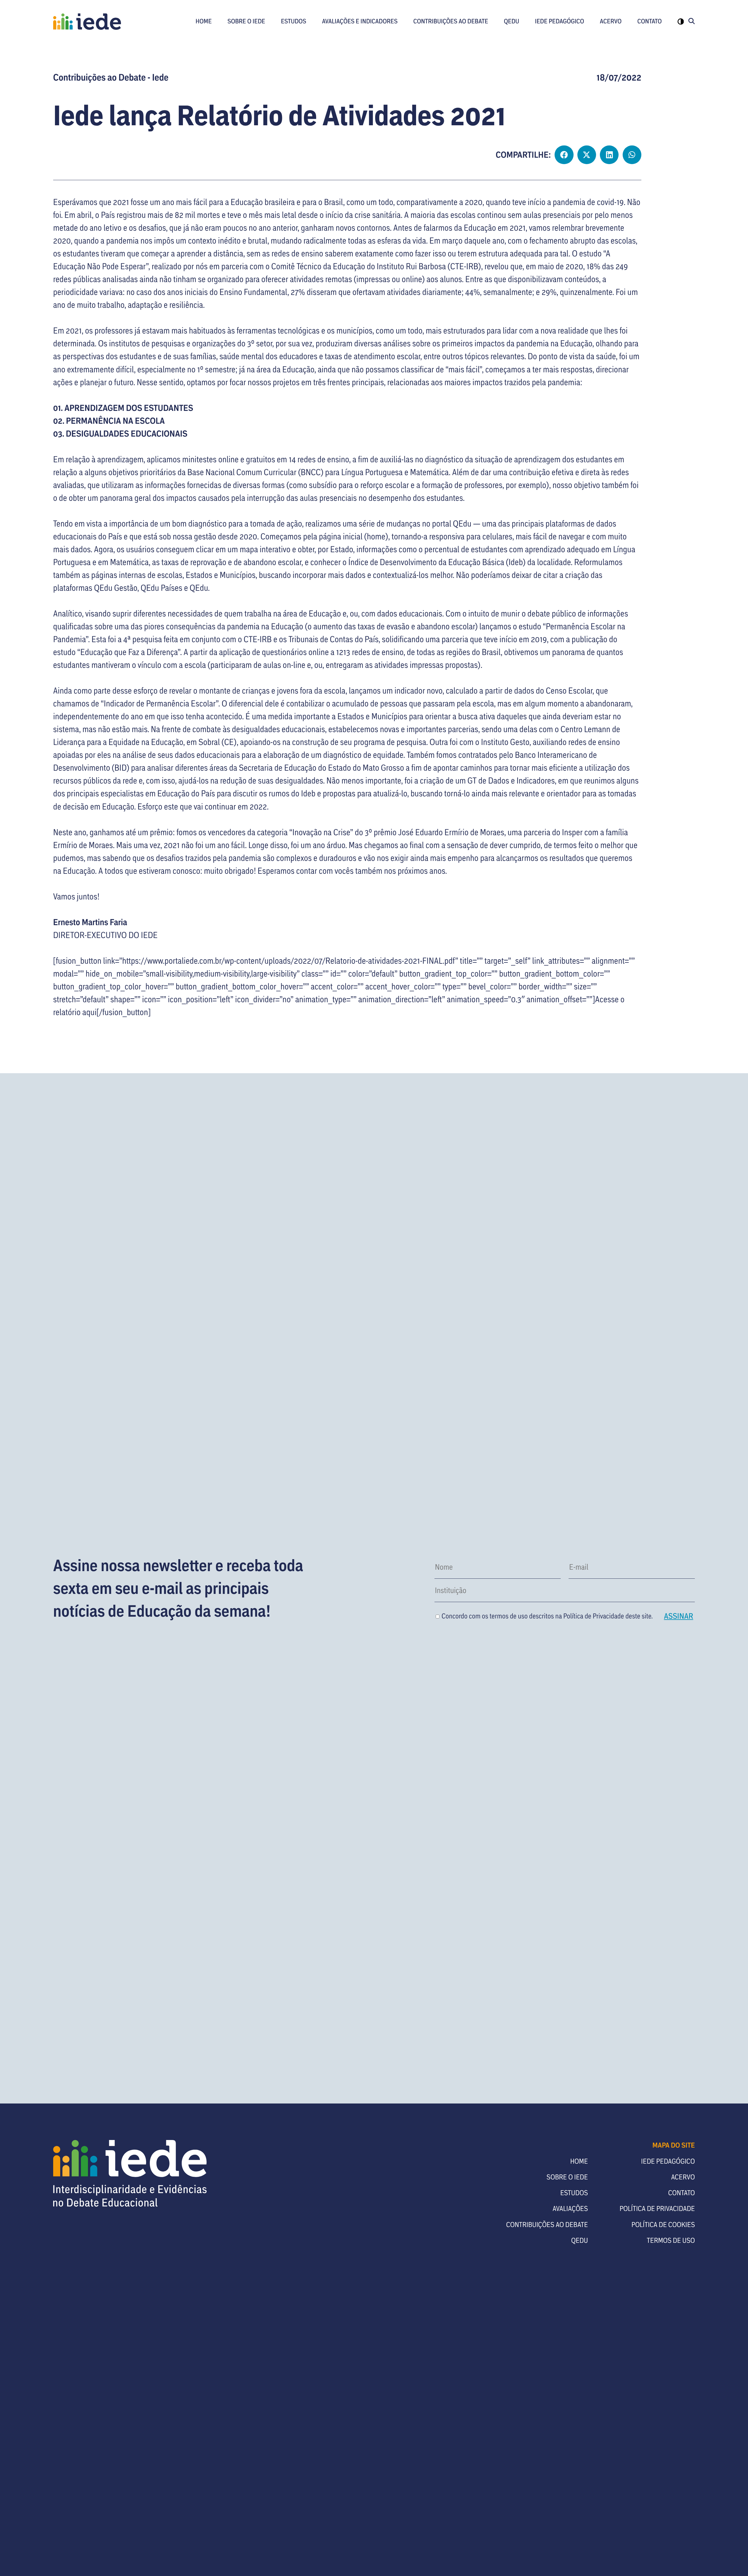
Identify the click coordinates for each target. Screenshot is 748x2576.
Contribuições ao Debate (451, 21)
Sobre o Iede (246, 21)
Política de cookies (663, 2224)
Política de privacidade (657, 2208)
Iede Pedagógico (560, 21)
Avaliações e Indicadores (360, 21)
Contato (650, 21)
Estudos (294, 21)
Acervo (611, 21)
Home (204, 21)
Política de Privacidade (594, 1616)
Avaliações (570, 2208)
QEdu (511, 21)
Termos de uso (671, 2240)
